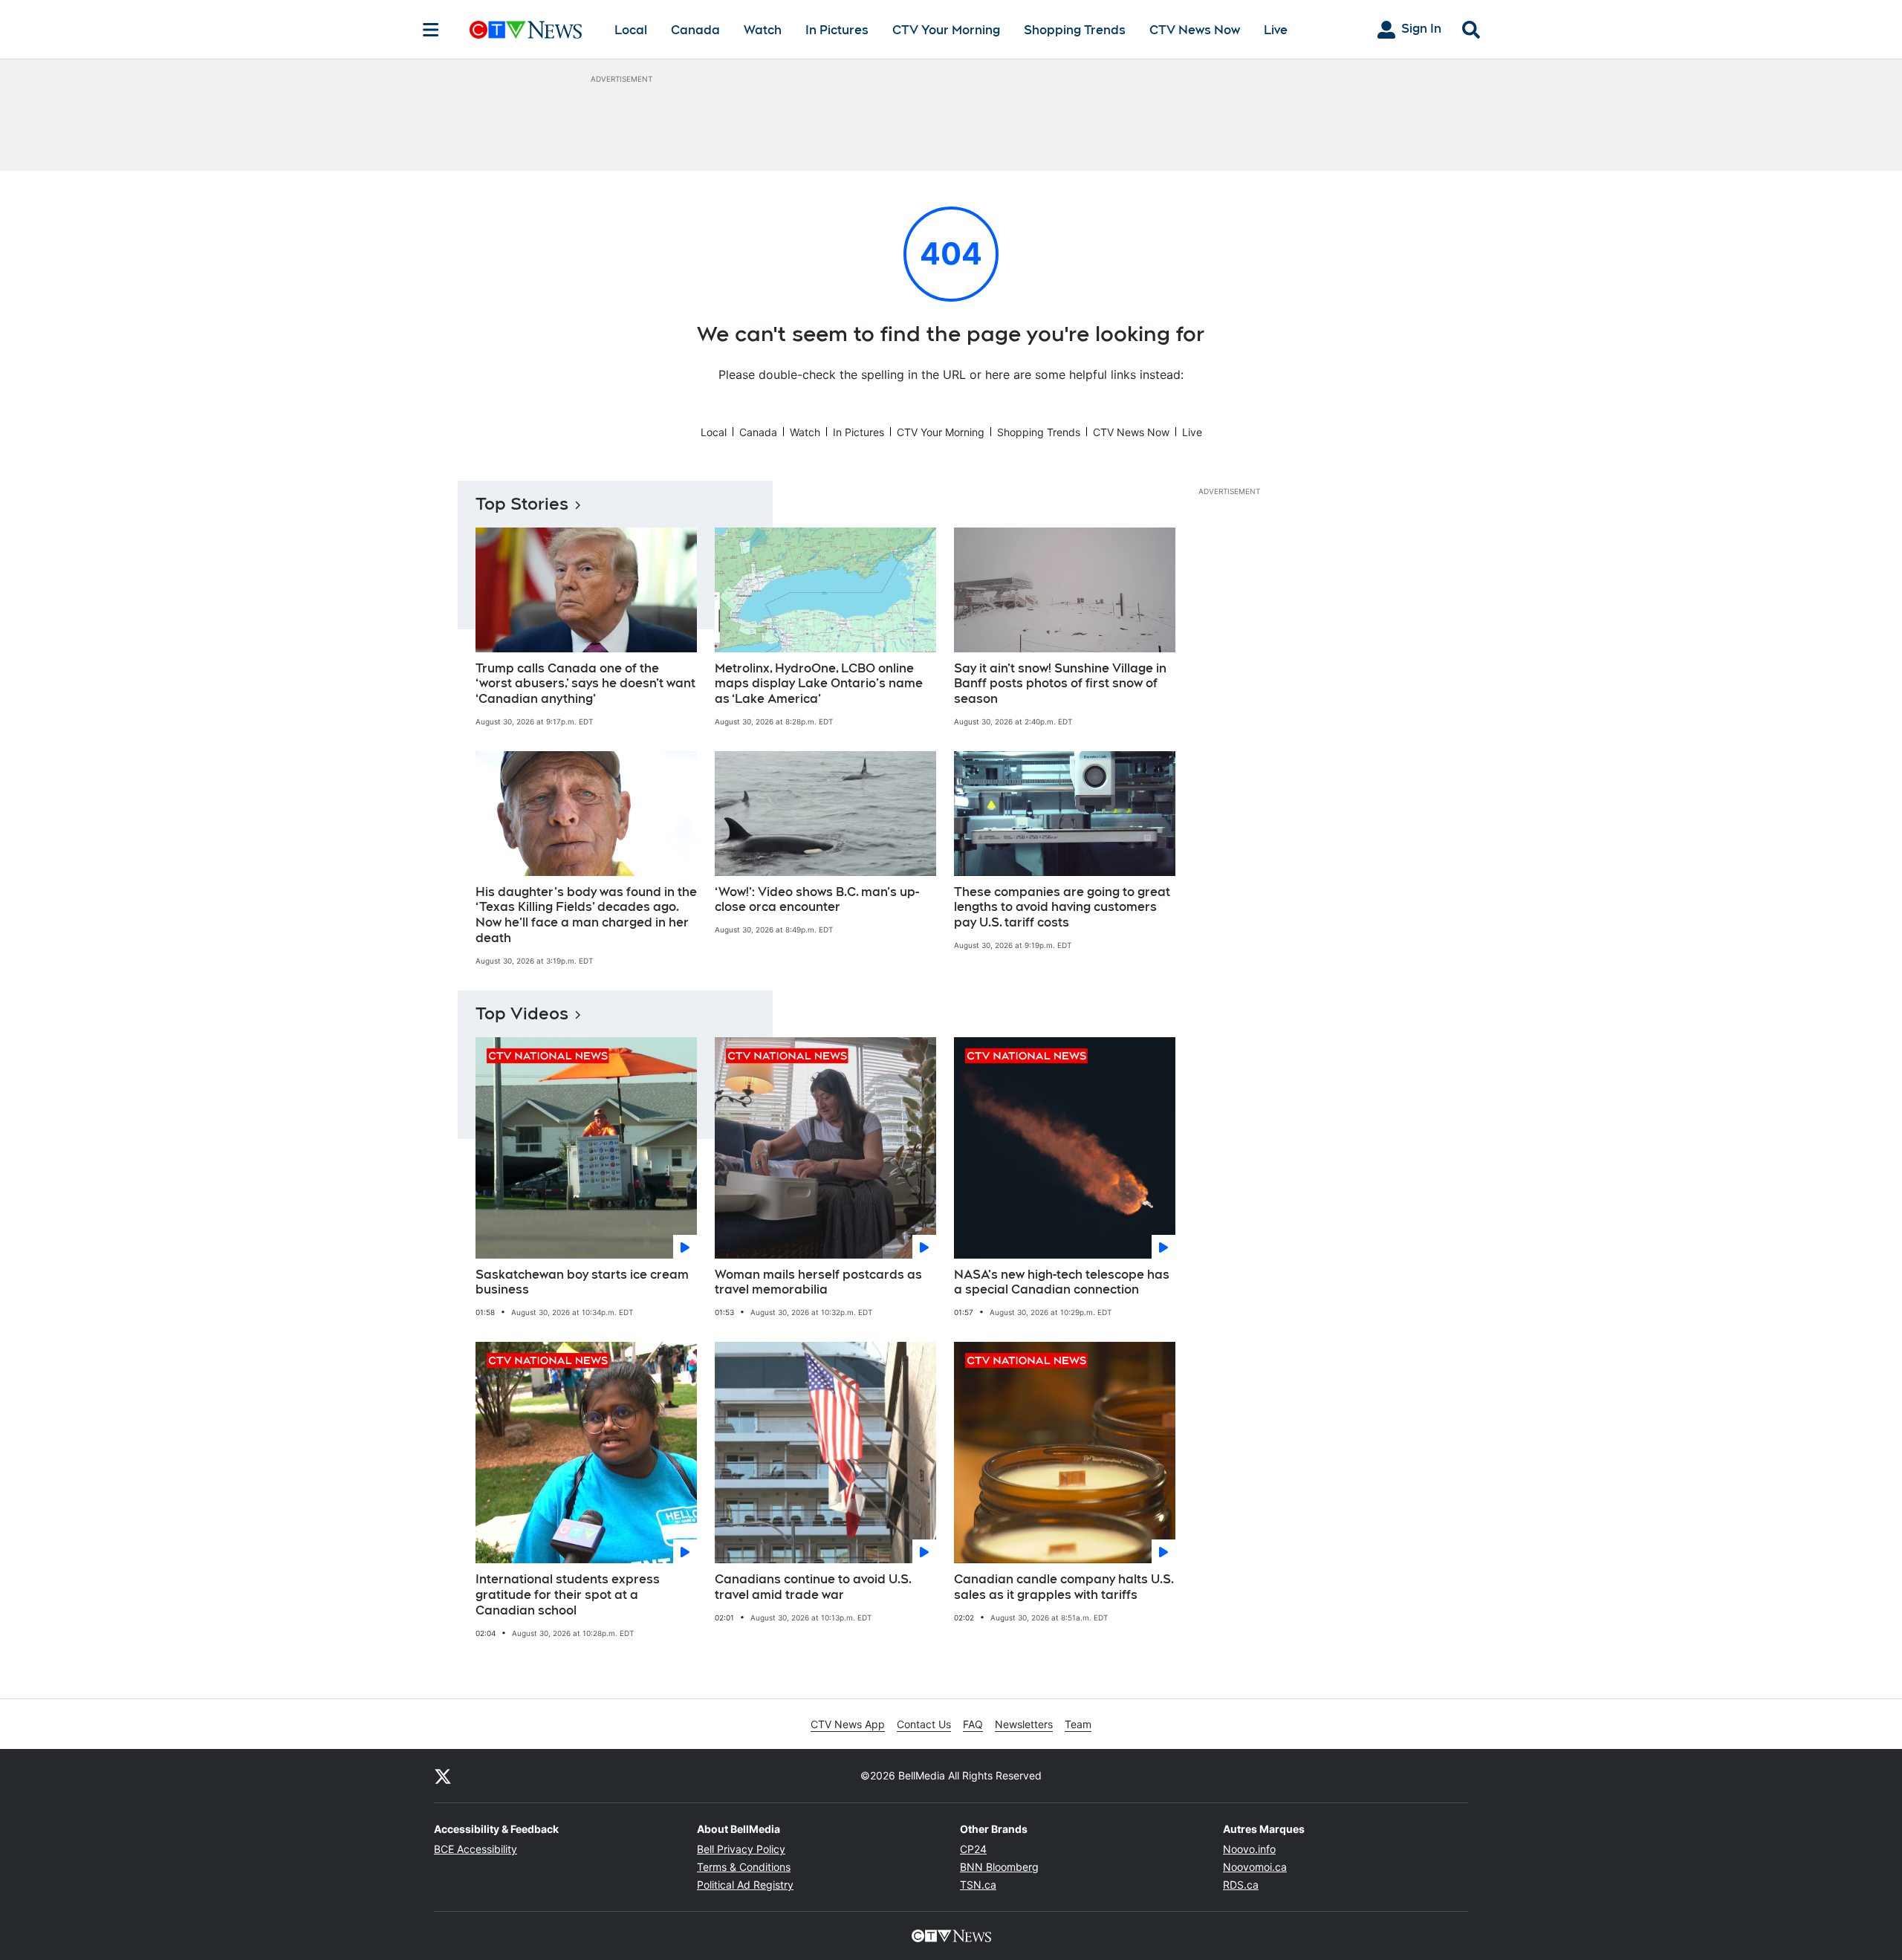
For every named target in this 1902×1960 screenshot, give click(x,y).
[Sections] (431, 30)
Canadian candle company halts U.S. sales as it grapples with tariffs (1064, 1587)
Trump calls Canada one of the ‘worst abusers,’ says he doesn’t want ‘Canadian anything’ (585, 684)
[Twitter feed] (443, 1776)
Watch (763, 30)
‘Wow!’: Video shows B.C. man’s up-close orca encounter (817, 900)
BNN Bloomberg (999, 1867)
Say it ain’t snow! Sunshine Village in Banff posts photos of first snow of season (1060, 684)
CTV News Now (1195, 30)
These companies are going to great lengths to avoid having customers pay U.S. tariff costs (1062, 908)
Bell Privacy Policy (741, 1849)
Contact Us (924, 1724)
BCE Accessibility (475, 1849)
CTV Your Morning (946, 30)
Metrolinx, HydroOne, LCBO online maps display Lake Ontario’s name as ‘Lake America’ (819, 684)
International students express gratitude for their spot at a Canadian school (568, 1595)
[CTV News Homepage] (526, 30)
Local (631, 30)
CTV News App (848, 1724)
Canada (695, 30)
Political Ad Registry (745, 1885)
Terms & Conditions (744, 1867)
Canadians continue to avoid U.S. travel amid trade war (813, 1587)
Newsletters (1024, 1724)
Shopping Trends (1075, 30)
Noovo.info (1249, 1849)
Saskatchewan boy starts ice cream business (582, 1282)
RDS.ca (1241, 1885)
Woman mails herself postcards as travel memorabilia (818, 1282)
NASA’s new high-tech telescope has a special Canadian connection (1062, 1282)
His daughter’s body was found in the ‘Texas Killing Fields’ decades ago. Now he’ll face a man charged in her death (586, 915)
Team (1078, 1724)
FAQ (973, 1724)
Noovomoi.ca (1255, 1867)
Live (1276, 30)
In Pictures (837, 30)
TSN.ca (978, 1885)
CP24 (973, 1849)
